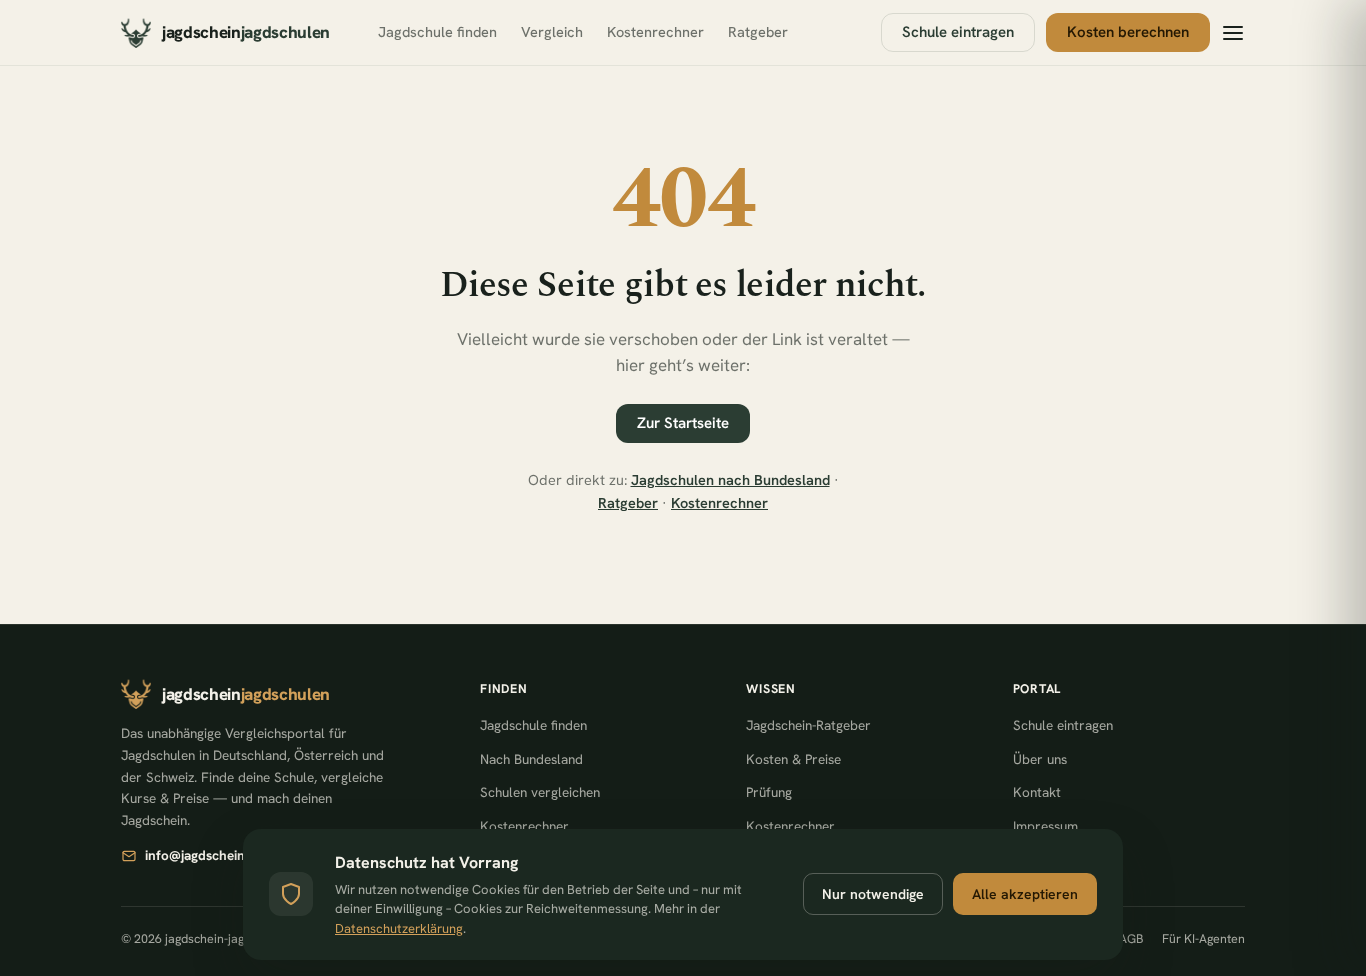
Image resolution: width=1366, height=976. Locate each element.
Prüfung (769, 792)
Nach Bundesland (531, 759)
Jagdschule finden (437, 31)
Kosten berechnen (1128, 32)
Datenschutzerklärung (399, 928)
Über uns (1040, 759)
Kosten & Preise (793, 759)
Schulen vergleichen (540, 792)
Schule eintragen (958, 32)
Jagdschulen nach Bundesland (730, 479)
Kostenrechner (655, 31)
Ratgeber (758, 31)
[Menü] (1233, 33)
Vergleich (552, 31)
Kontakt (1037, 792)
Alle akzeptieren (1025, 894)
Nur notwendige (873, 894)
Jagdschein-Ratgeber (808, 725)
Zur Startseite (683, 423)
